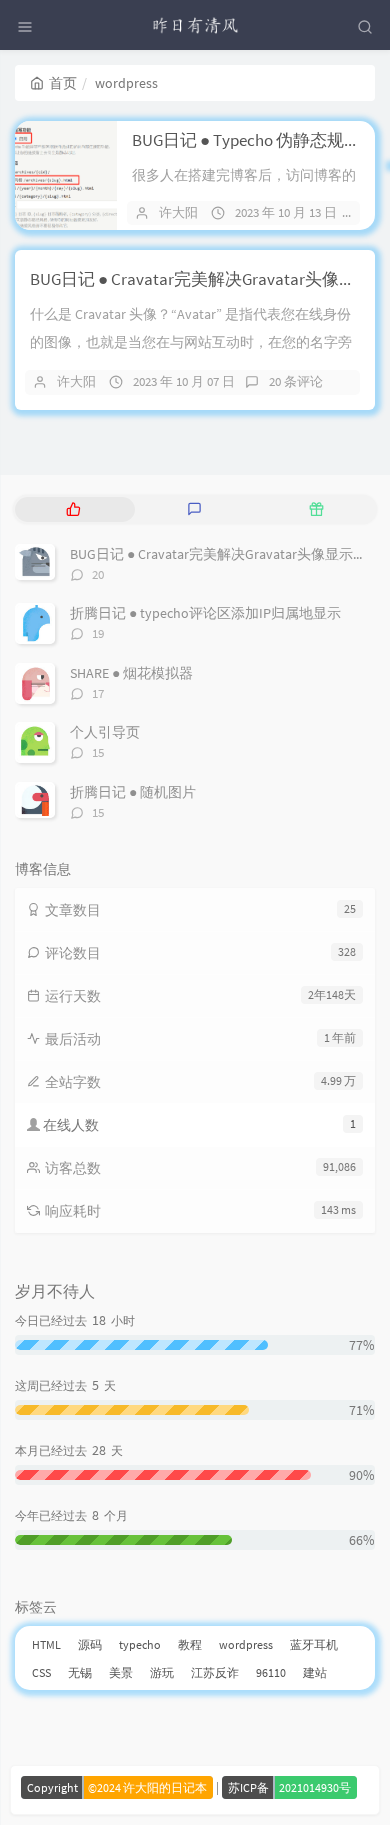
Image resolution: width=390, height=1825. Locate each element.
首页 (63, 83)
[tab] (73, 509)
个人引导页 (105, 732)
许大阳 (178, 212)
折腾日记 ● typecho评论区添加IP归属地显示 (205, 613)
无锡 (80, 1672)
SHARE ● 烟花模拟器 (131, 673)
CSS (41, 1672)
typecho (140, 1644)
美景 (121, 1672)
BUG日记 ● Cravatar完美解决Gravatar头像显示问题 (225, 554)
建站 (315, 1672)
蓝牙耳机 (314, 1644)
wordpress (246, 1644)
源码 (90, 1644)
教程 (190, 1644)
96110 (271, 1672)
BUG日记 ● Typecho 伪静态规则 (246, 140)
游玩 (162, 1672)
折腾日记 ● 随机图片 (133, 792)
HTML (46, 1644)
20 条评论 (296, 381)
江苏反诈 (215, 1672)
